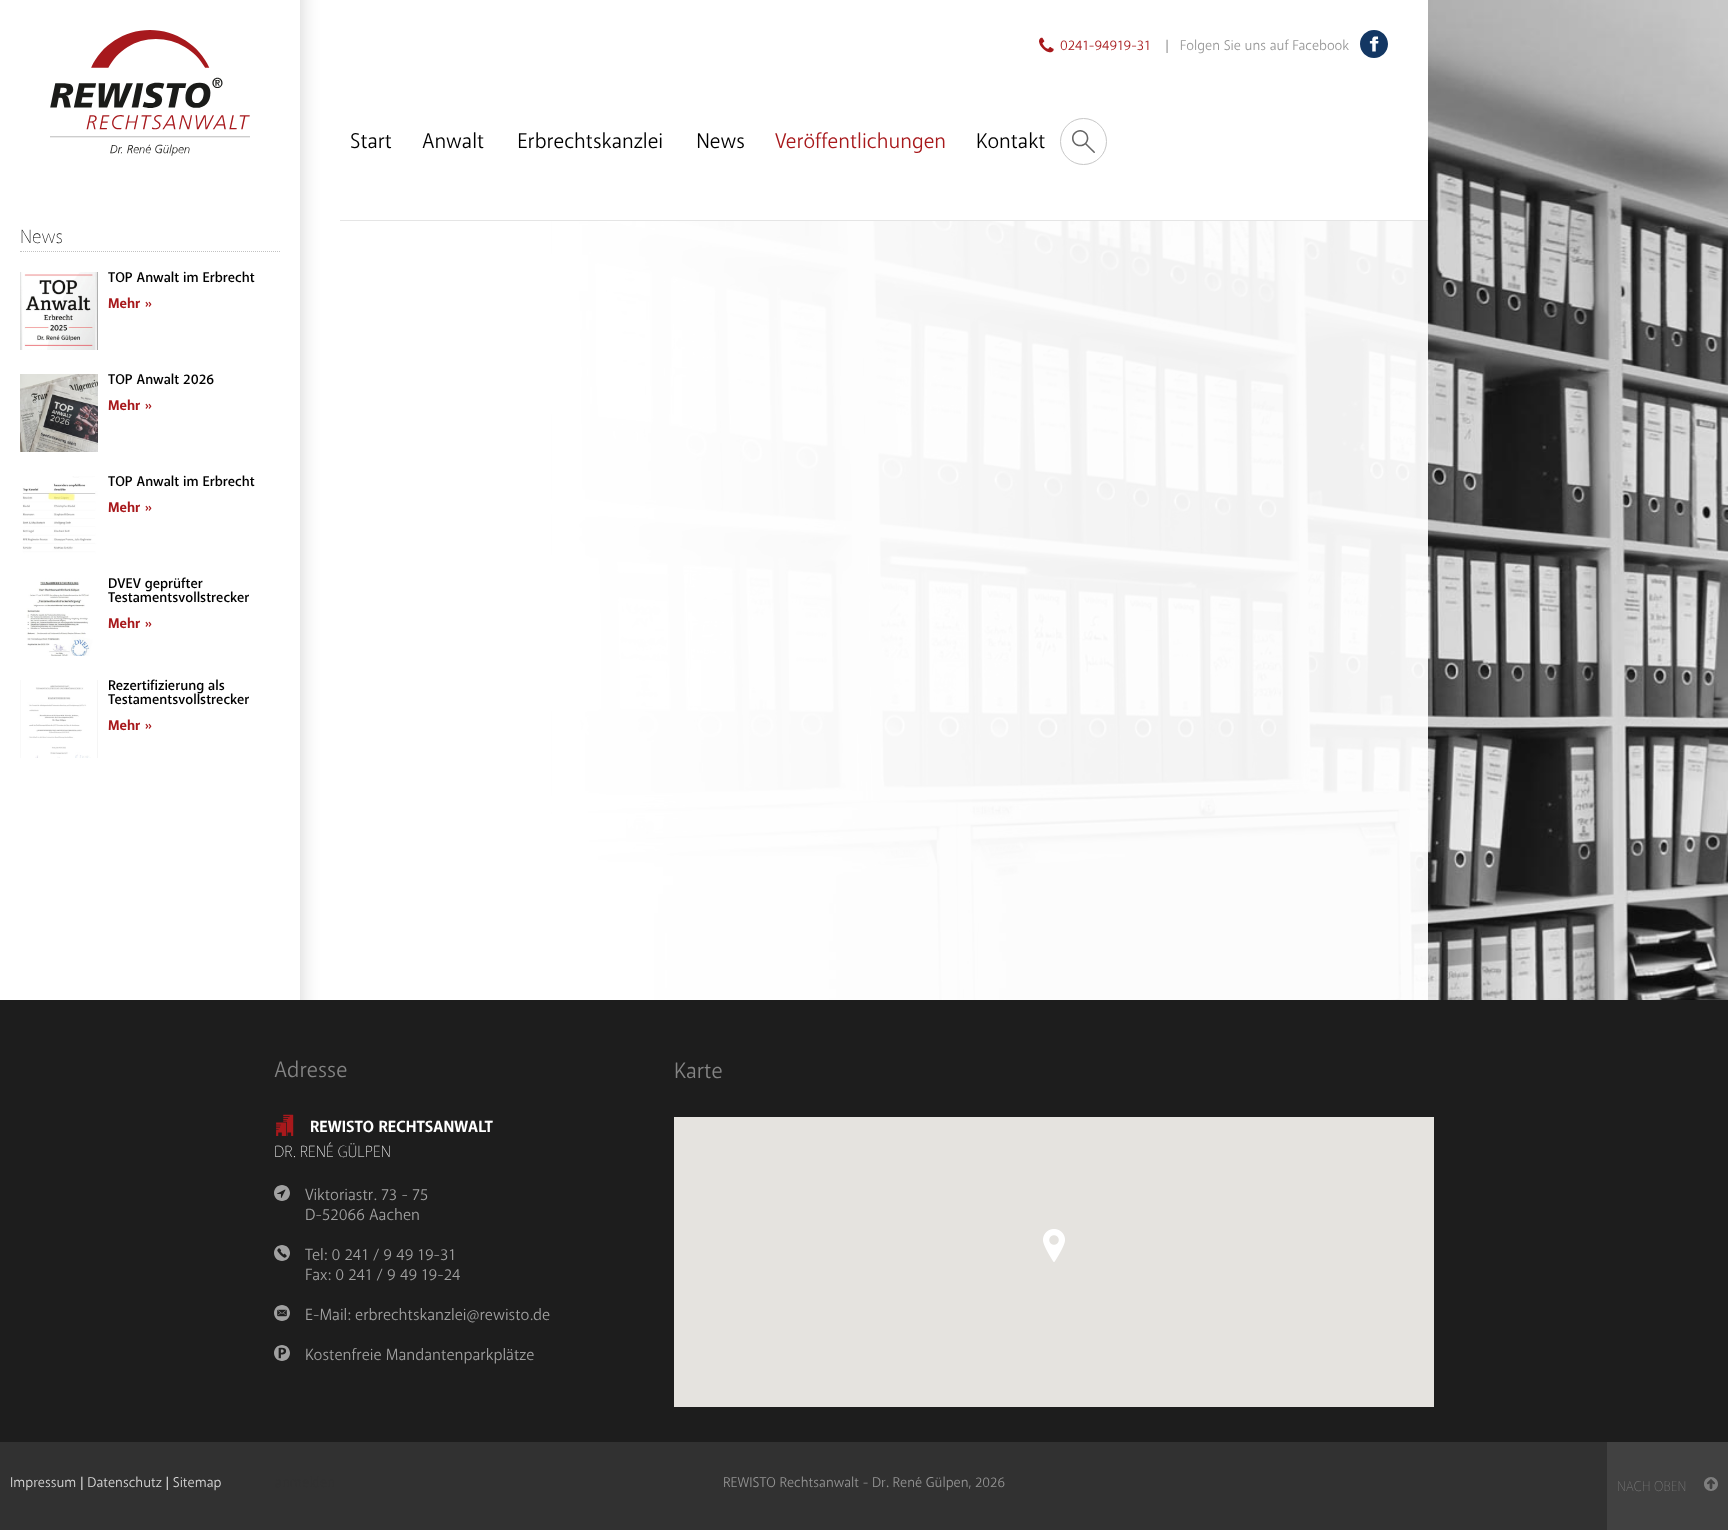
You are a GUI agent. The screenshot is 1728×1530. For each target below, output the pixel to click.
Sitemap (197, 1483)
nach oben (1660, 1487)
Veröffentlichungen (860, 141)
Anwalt (453, 141)
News (720, 141)
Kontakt (1010, 141)
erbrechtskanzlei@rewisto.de (452, 1315)
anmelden (305, 1484)
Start (371, 141)
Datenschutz (124, 1483)
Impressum (43, 1483)
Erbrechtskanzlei (590, 141)
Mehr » (130, 304)
